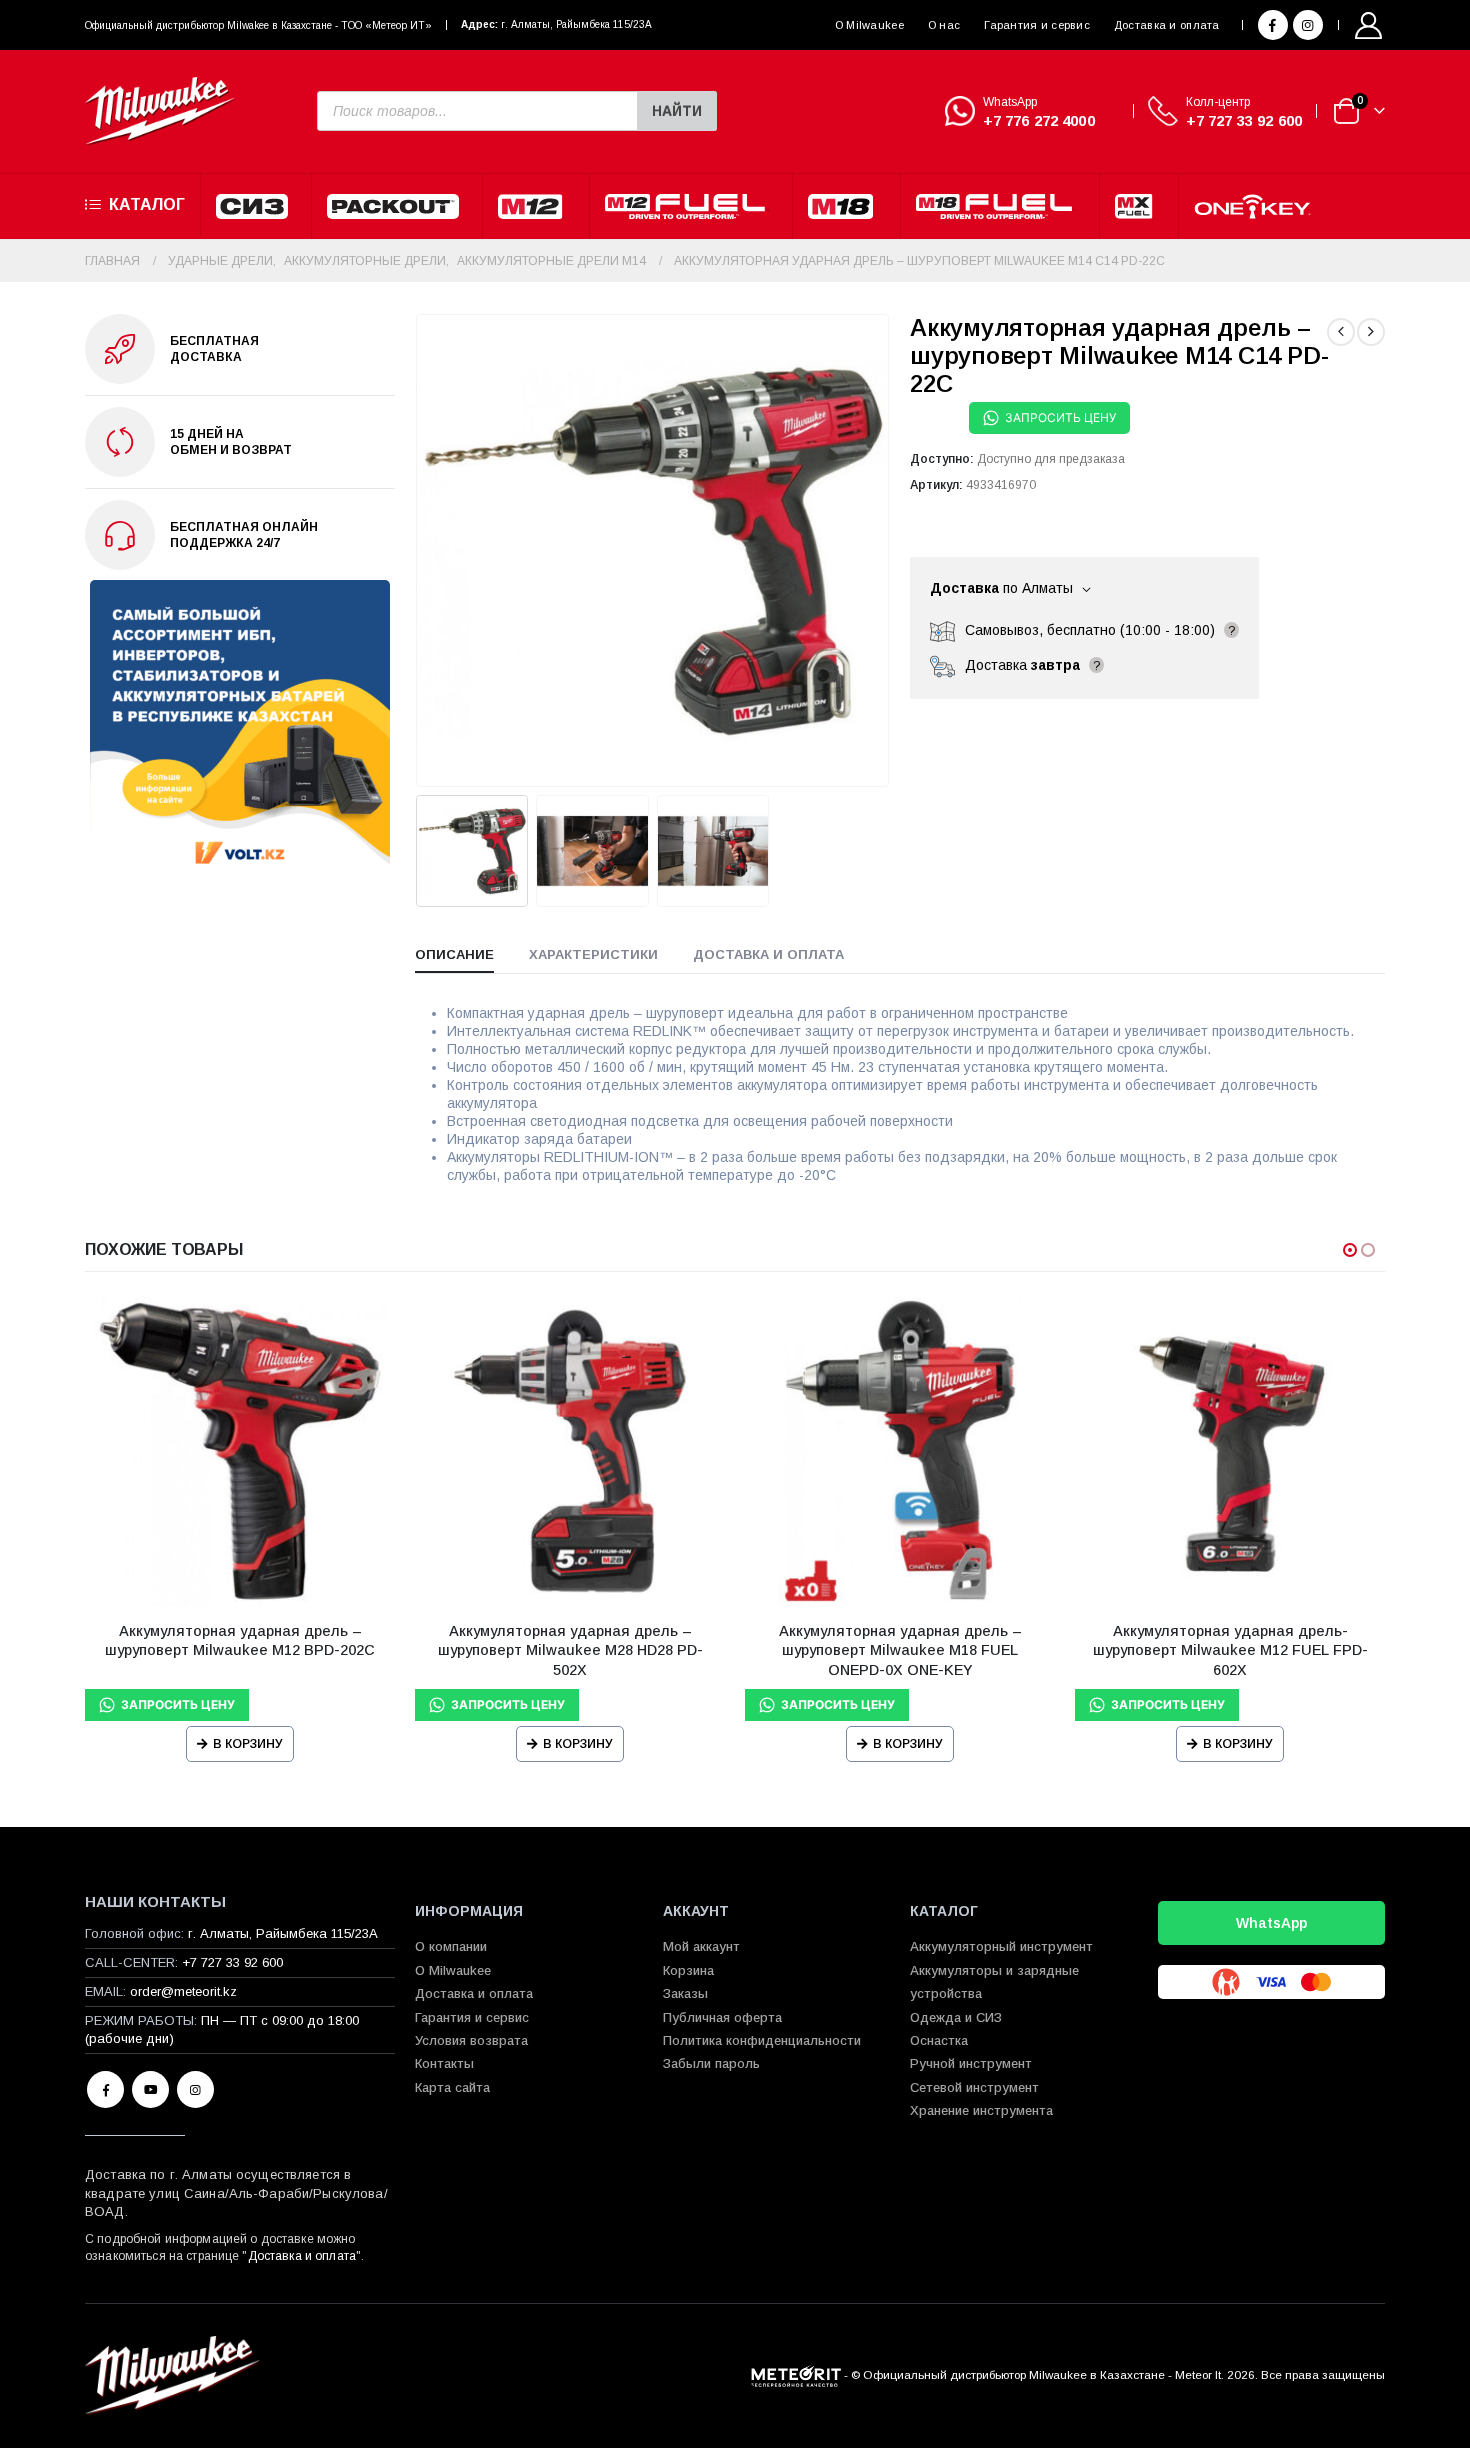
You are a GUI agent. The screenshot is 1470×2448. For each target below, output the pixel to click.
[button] (420, 550)
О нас (944, 25)
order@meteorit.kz (183, 1991)
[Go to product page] (240, 1451)
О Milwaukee (869, 25)
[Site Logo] (160, 111)
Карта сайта (452, 2087)
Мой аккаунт (701, 1946)
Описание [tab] (454, 954)
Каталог (147, 204)
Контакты (444, 2063)
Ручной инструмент (971, 2063)
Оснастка (939, 2040)
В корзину (248, 1744)
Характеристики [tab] (593, 954)
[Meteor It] (796, 2374)
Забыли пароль (711, 2063)
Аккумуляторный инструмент (1001, 1946)
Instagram (195, 2089)
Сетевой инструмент (974, 2087)
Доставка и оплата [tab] (768, 954)
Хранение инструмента (981, 2110)
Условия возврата (471, 2040)
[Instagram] (1308, 25)
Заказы (685, 1993)
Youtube (150, 2089)
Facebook (105, 2089)
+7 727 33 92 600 (1244, 120)
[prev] (1341, 332)
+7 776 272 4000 (1039, 120)
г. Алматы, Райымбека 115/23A (576, 24)
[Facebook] (1273, 25)
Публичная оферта (722, 2017)
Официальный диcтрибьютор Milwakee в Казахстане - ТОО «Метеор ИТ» (258, 25)
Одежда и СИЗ (956, 2017)
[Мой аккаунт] (1369, 25)
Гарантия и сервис (1037, 25)
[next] (1371, 332)
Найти (677, 111)
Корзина (688, 1970)
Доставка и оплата (1167, 25)
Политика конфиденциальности (762, 2040)
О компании (451, 1946)
